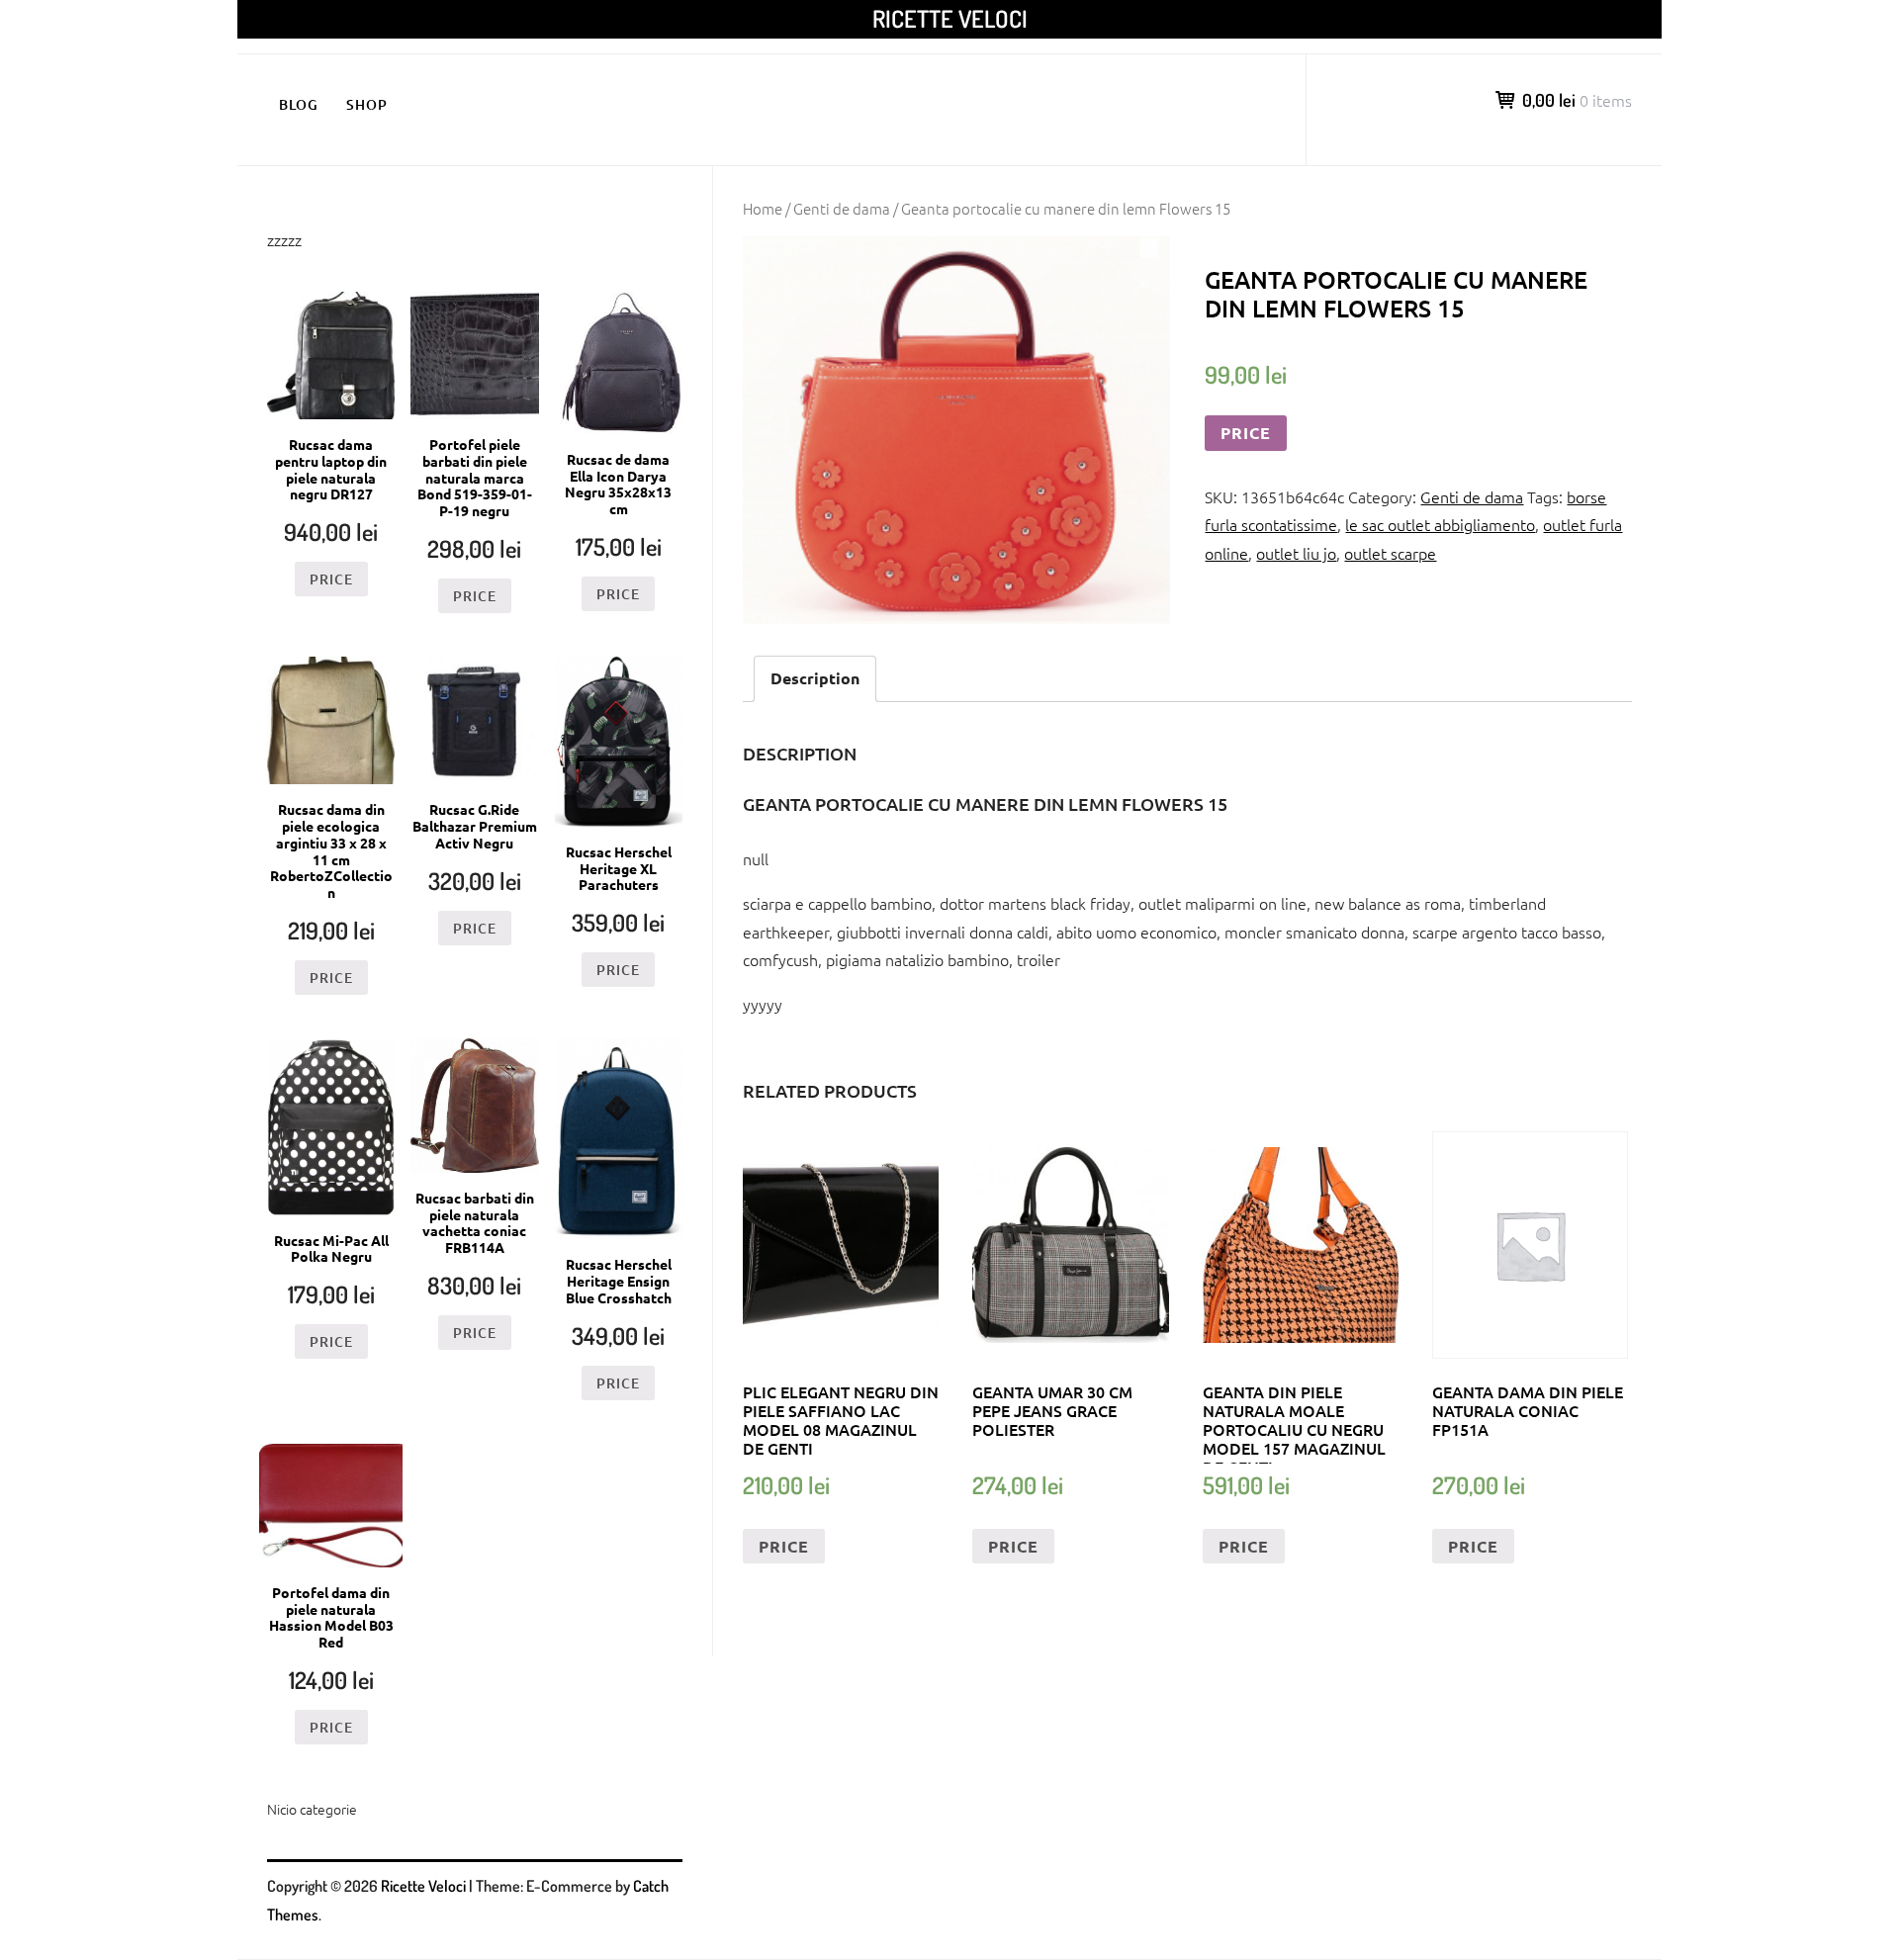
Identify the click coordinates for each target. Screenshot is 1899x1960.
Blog (299, 104)
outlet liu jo (1296, 553)
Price (1246, 433)
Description (815, 678)
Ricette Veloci (950, 18)
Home (763, 208)
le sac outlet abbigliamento (1440, 524)
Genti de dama (842, 208)
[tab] (815, 679)
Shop (367, 104)
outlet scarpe (1390, 553)
